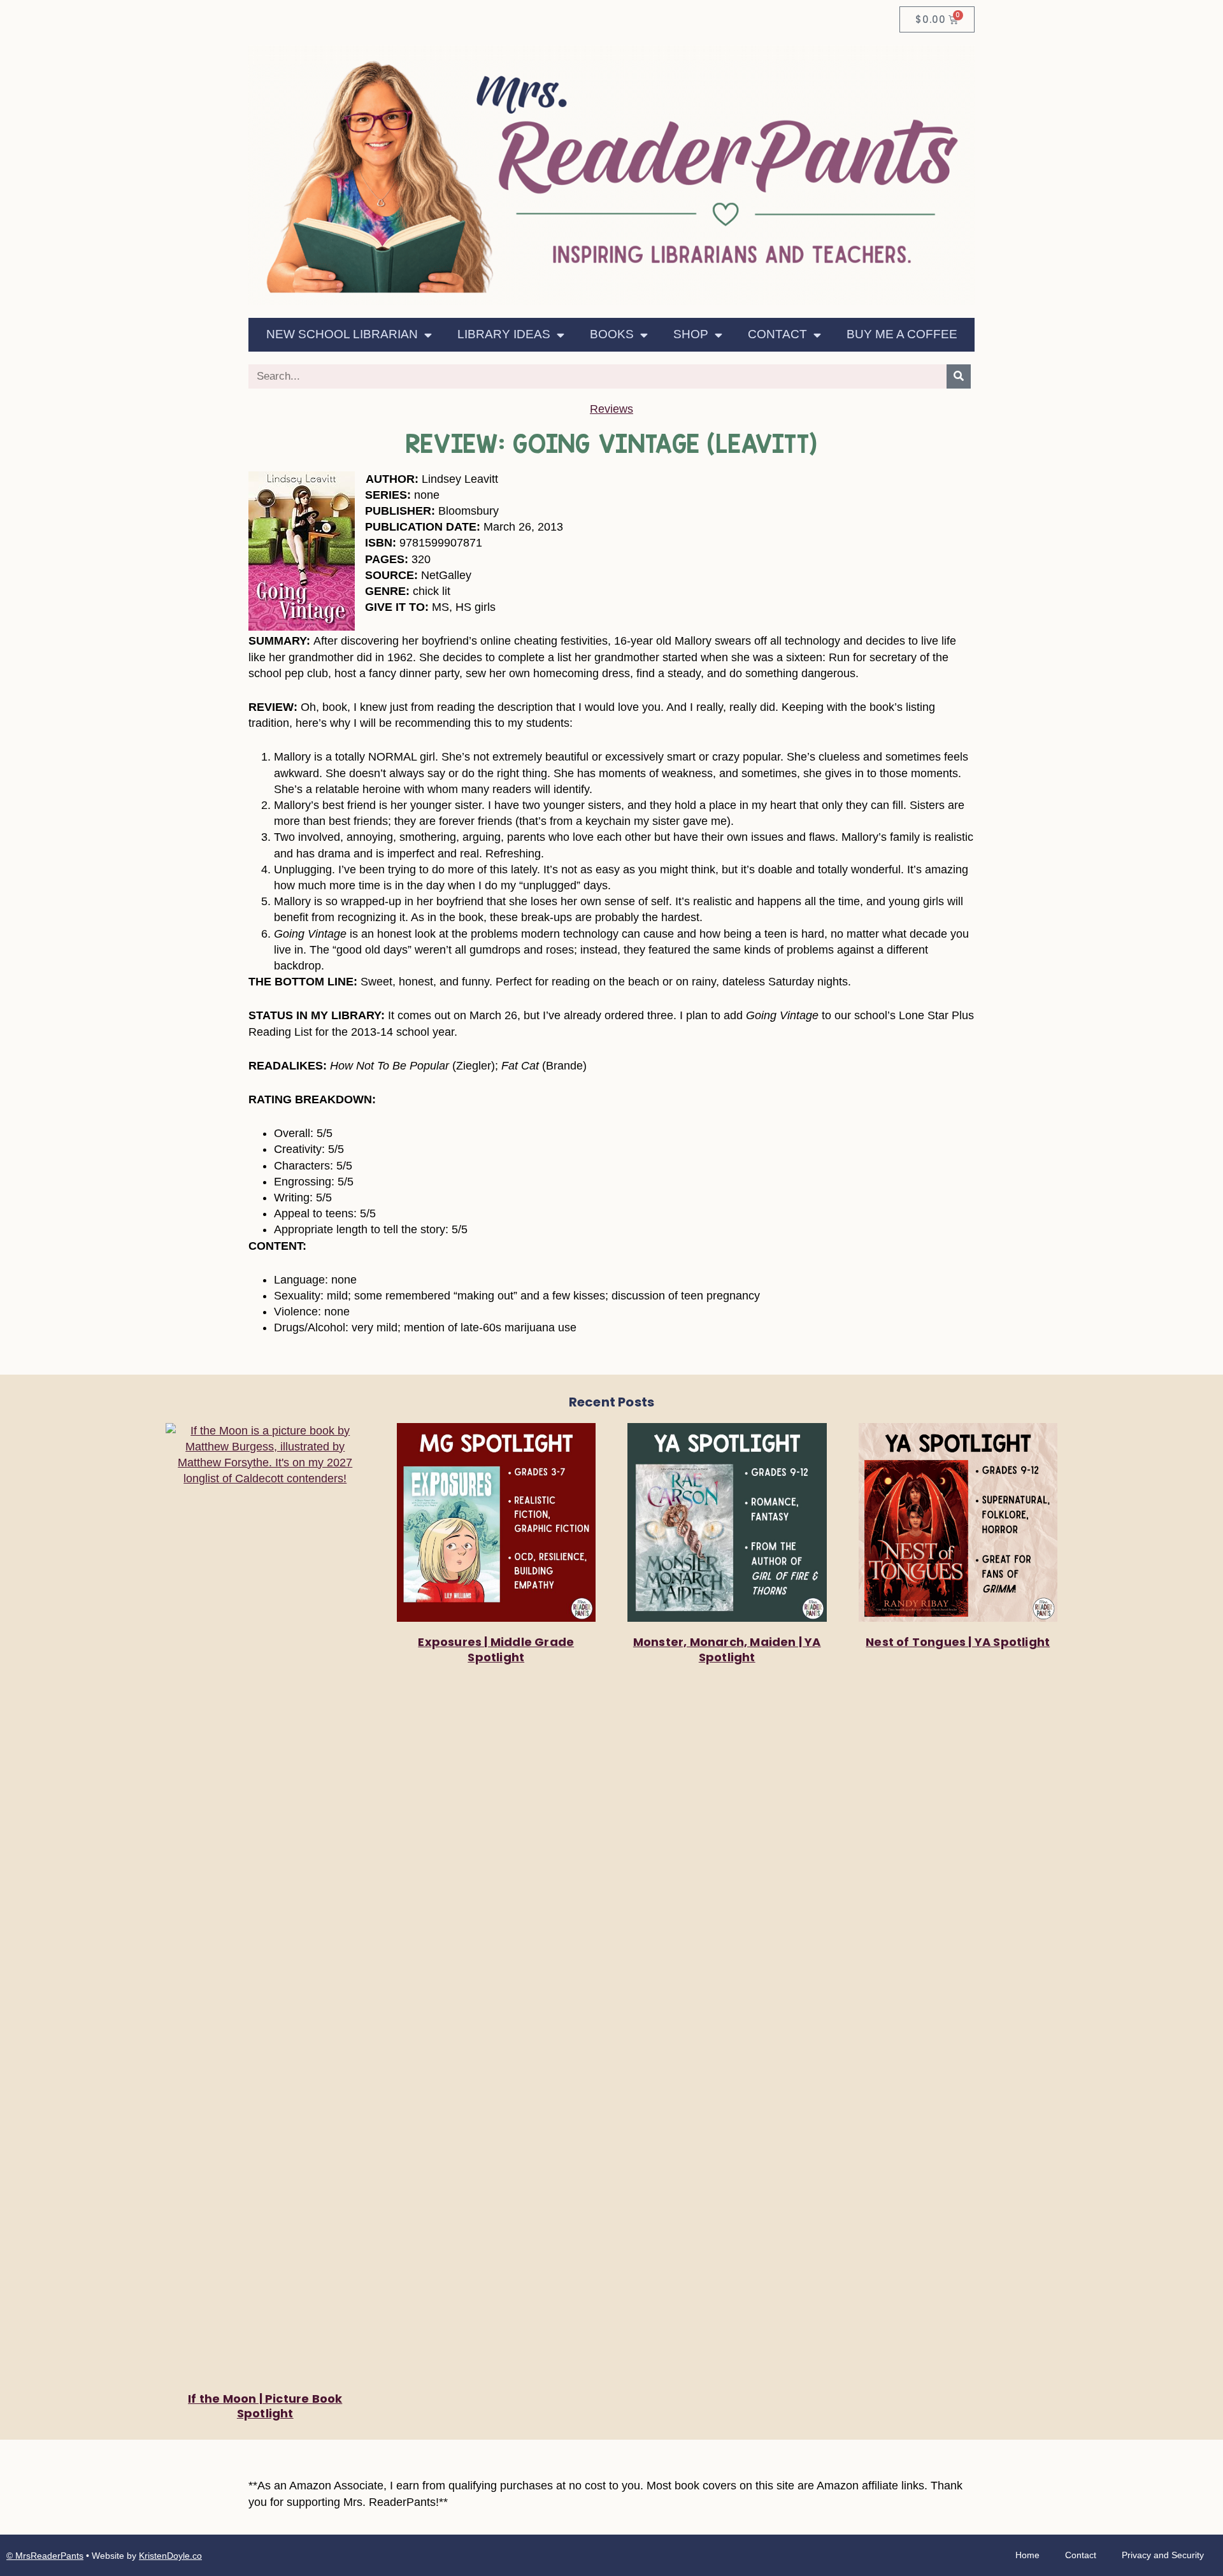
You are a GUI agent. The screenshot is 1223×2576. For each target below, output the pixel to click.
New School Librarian (342, 334)
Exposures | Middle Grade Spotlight (496, 1649)
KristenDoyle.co (170, 2556)
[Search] (959, 376)
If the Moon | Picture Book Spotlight (265, 2406)
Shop (691, 334)
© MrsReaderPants (45, 2556)
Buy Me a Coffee (902, 334)
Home (1027, 2555)
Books (612, 334)
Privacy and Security (1163, 2555)
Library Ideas (504, 334)
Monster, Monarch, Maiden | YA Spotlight (727, 1649)
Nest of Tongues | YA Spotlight (958, 1642)
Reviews (611, 409)
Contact (777, 334)
